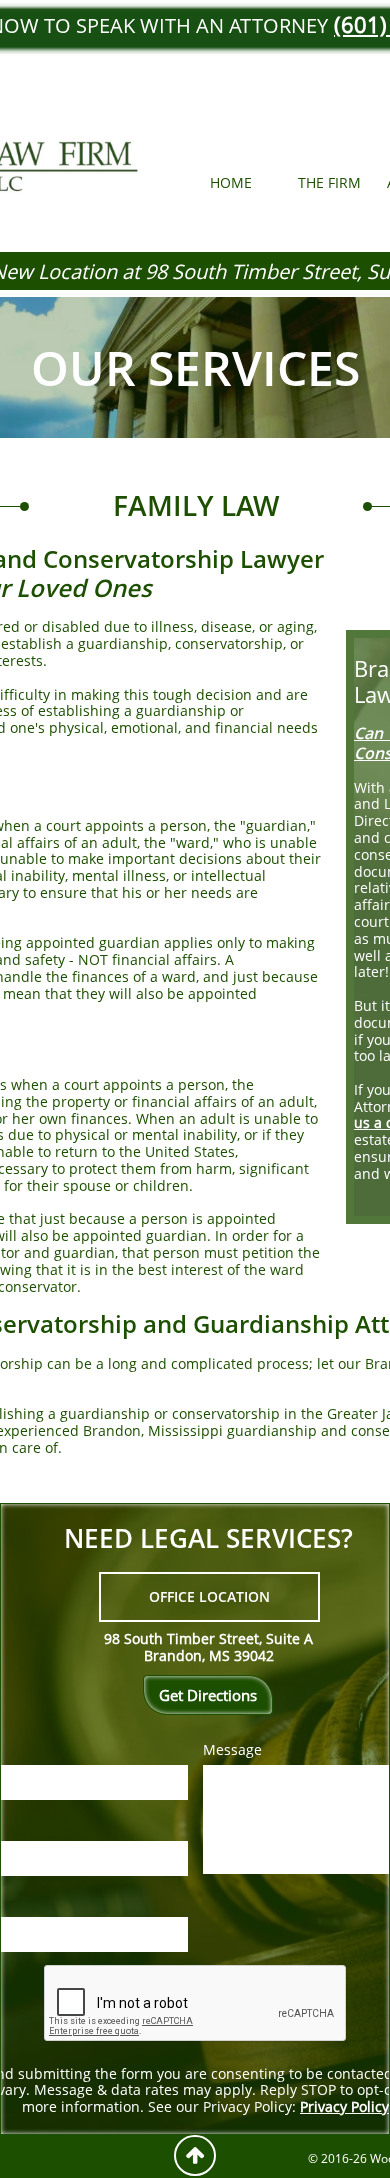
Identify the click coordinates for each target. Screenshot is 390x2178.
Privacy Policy (344, 2106)
